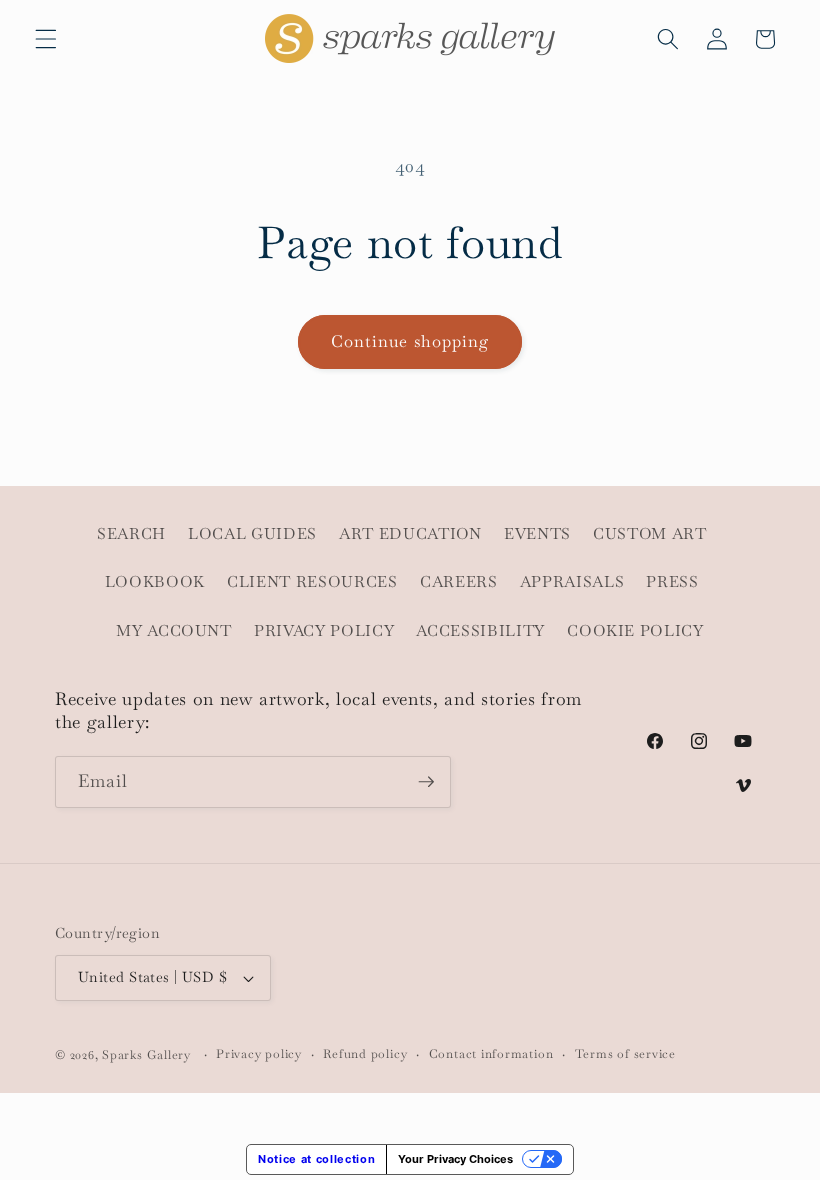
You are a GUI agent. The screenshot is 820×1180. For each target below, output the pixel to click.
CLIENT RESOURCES (312, 582)
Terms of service (625, 1054)
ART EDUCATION (410, 534)
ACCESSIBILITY (480, 631)
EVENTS (537, 534)
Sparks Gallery (146, 1055)
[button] (46, 39)
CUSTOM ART (650, 534)
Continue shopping (410, 341)
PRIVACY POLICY (324, 631)
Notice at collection (316, 1159)
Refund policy (365, 1054)
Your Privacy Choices (455, 1159)
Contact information (491, 1054)
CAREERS (459, 582)
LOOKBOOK (155, 582)
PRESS (672, 582)
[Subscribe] (426, 782)
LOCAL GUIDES (252, 534)
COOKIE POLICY (635, 631)
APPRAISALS (572, 582)
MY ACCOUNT (174, 631)
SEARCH (131, 534)
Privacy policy (259, 1054)
